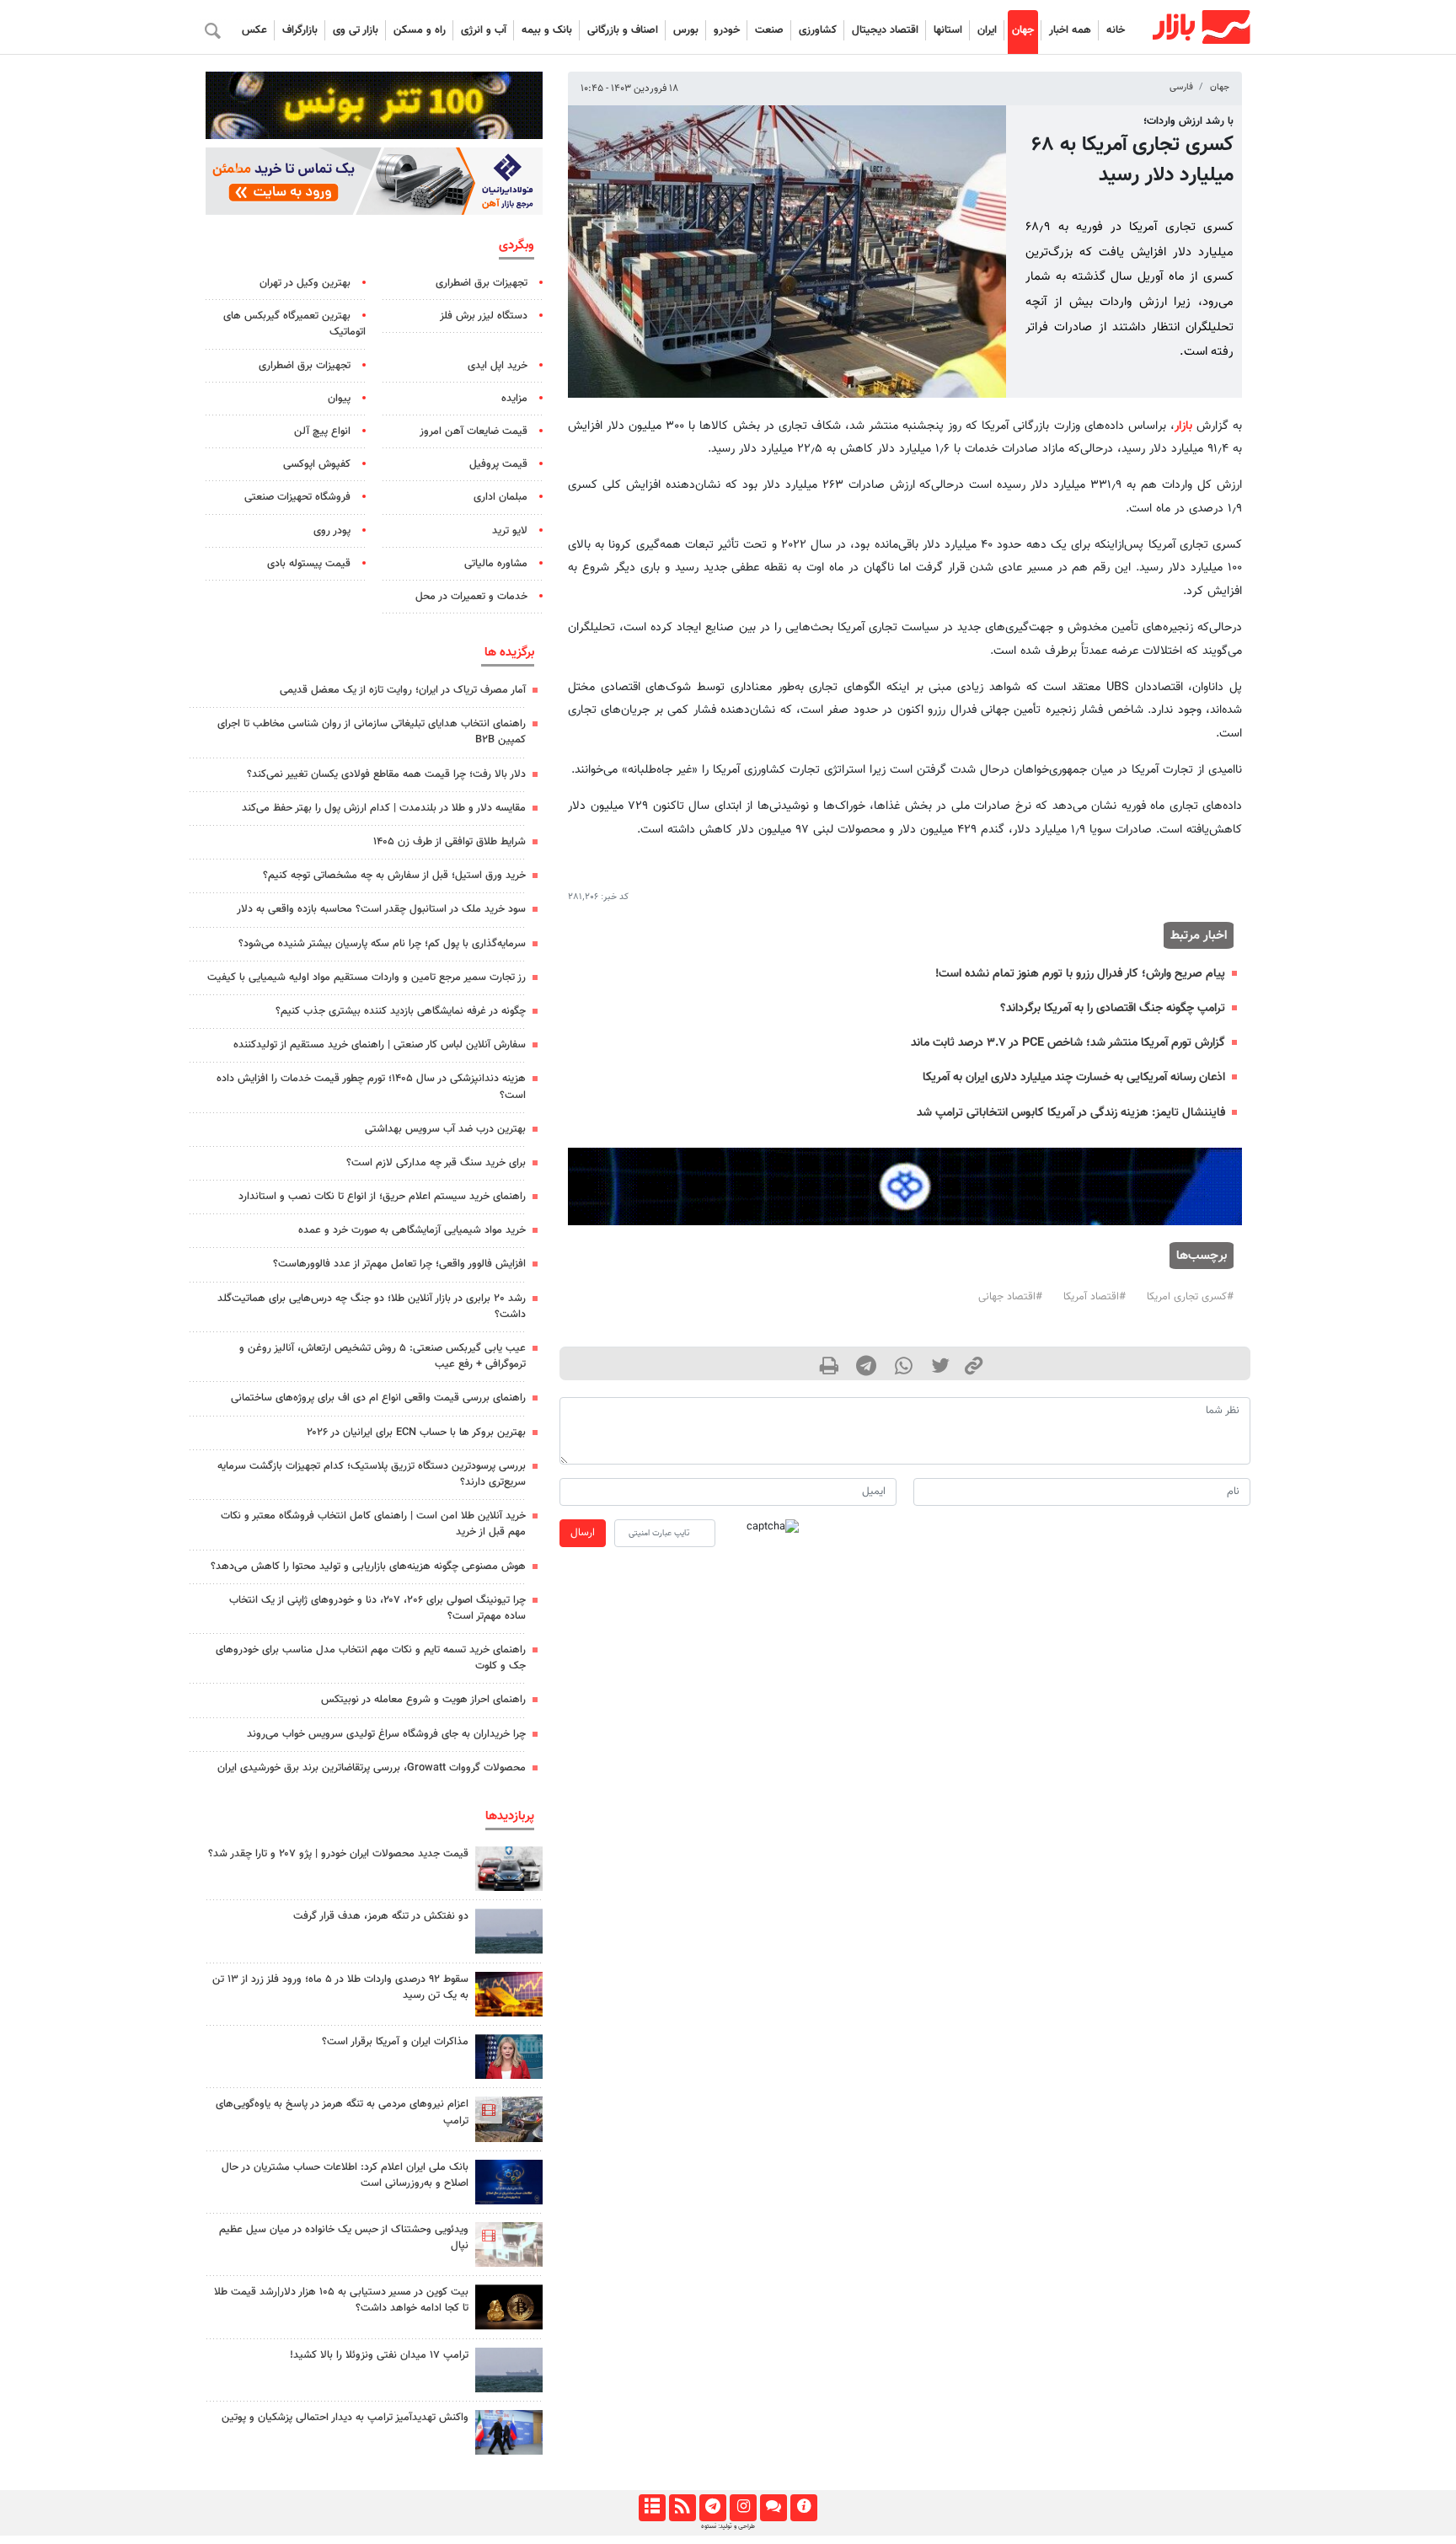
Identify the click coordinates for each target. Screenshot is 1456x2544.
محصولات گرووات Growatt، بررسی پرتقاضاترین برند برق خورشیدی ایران (372, 1768)
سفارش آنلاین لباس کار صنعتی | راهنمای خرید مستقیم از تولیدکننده (380, 1045)
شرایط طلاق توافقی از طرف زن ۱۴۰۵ (450, 842)
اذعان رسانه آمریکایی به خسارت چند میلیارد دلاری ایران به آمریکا (1074, 1077)
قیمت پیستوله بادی (309, 564)
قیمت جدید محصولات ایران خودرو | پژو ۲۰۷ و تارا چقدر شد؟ (338, 1854)
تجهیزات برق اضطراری (482, 283)
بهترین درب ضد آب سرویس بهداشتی (445, 1129)
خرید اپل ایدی (498, 366)
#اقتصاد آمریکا (1095, 1297)
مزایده (514, 399)
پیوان (339, 399)
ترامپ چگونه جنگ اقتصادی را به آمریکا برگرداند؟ (1113, 1008)
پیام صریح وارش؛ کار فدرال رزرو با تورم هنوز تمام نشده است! (1080, 974)
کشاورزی (818, 30)
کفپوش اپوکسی (317, 464)
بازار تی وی (356, 30)
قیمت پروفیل (498, 464)
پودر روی (332, 531)
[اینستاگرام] (743, 2508)
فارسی (1181, 87)
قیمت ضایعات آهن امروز (474, 431)
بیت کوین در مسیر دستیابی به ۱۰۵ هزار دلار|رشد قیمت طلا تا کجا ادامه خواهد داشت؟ (341, 2300)
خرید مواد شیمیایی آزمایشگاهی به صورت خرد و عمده (412, 1230)
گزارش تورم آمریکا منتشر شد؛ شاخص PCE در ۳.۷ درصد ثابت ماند (1068, 1043)
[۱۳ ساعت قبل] (509, 2307)
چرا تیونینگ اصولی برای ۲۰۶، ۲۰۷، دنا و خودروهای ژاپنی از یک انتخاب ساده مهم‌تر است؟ (377, 1608)
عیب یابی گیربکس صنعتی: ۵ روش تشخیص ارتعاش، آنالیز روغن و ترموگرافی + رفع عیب (383, 1356)
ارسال (583, 1533)
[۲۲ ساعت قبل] (509, 2182)
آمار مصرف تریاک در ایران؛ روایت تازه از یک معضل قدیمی (403, 690)
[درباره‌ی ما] (803, 2508)
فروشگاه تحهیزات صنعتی (297, 497)
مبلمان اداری (500, 497)
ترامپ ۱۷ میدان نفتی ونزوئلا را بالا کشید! (379, 2355)
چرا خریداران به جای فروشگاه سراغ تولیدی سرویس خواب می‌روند (386, 1734)
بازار (1183, 426)
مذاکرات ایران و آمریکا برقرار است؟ (395, 2042)
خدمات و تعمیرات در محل (471, 597)
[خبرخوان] (682, 2508)
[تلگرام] (712, 2508)
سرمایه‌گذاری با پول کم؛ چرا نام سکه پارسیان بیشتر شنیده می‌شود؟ (382, 944)
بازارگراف (300, 30)
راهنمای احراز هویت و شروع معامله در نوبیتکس (423, 1700)
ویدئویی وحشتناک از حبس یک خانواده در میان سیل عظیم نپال (344, 2238)
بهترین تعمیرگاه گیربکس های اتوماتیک (294, 324)
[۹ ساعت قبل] (509, 2370)
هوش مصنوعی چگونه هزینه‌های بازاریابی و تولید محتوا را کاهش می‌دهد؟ (368, 1567)
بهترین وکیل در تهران (305, 283)
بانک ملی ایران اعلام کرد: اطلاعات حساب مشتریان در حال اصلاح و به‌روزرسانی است (345, 2175)
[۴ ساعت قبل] (509, 2244)
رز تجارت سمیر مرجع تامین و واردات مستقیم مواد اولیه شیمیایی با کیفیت (367, 977)
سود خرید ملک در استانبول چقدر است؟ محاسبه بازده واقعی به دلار (381, 909)
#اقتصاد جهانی (1010, 1297)
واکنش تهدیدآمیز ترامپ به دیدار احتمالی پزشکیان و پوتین (345, 2418)
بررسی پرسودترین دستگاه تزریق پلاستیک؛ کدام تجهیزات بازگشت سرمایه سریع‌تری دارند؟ (372, 1474)
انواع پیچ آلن (322, 431)
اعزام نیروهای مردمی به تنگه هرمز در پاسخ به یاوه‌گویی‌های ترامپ (342, 2112)
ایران (987, 30)
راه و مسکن (420, 30)
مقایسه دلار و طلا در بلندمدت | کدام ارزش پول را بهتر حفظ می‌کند (384, 808)
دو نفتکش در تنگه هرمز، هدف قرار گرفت (381, 1916)
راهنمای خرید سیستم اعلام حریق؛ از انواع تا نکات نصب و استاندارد (382, 1197)
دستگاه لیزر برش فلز (484, 316)
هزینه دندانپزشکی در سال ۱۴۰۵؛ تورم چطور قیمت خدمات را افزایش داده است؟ (371, 1087)
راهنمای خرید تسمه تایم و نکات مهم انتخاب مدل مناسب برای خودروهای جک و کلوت (371, 1658)
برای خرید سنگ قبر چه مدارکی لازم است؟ (436, 1163)
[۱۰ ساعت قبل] (509, 1994)
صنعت (769, 30)
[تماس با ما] (773, 2508)
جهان (1023, 30)
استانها (948, 30)
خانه (1116, 30)
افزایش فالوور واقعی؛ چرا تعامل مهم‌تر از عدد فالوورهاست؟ (399, 1264)
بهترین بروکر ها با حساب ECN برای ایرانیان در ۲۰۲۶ (416, 1433)
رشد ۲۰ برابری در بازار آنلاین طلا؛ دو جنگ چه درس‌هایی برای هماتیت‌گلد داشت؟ (372, 1307)
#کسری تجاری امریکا (1190, 1297)
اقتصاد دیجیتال (885, 30)
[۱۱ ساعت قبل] (509, 1869)
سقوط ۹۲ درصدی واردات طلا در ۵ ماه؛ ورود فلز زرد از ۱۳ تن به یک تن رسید (340, 1987)
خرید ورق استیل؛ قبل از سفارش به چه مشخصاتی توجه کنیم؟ (394, 876)
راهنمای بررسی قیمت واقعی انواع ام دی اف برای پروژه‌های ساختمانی (378, 1398)
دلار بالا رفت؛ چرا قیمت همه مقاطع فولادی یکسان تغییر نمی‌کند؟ (386, 774)
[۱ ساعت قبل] (509, 2119)
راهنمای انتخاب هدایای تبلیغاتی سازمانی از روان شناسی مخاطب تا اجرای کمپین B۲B (372, 732)
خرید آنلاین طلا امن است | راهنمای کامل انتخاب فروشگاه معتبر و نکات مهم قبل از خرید (373, 1524)
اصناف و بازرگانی (623, 30)
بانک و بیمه (547, 30)
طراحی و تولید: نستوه (728, 2526)
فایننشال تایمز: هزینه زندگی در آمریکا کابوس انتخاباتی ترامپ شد (1071, 1113)
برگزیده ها (509, 652)
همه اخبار (1070, 30)
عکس (254, 30)
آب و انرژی (484, 30)
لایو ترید (510, 531)
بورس (686, 30)
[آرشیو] (652, 2508)
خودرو (727, 30)
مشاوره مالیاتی (496, 564)
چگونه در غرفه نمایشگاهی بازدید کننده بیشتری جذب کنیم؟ (401, 1011)
